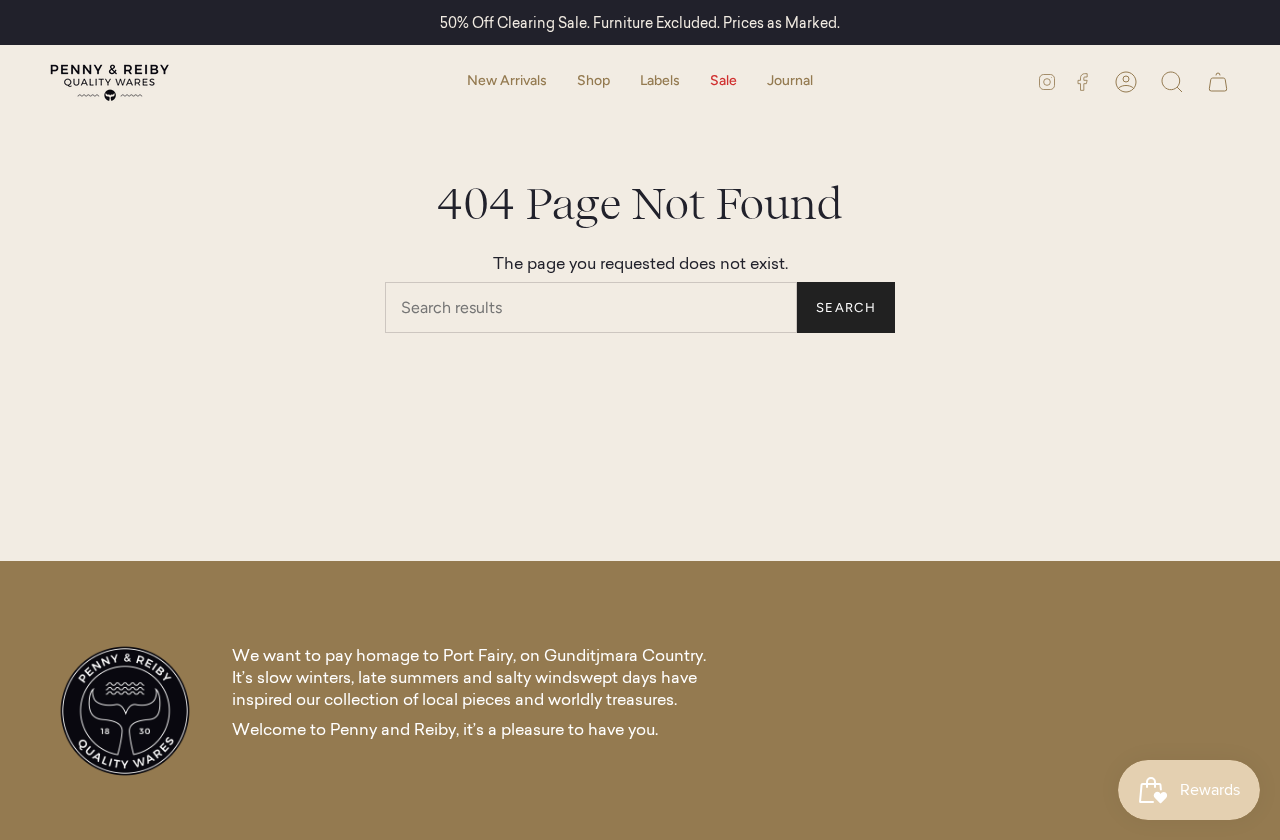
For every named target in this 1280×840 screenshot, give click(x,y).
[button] (593, 81)
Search (846, 307)
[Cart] (1218, 81)
